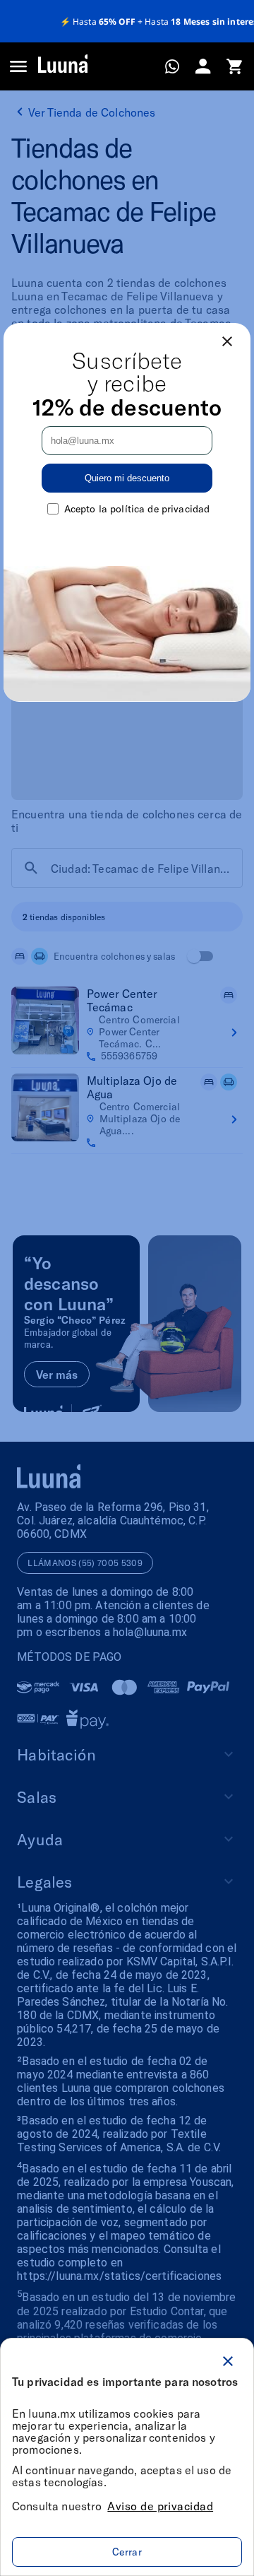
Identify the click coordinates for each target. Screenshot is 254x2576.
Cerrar (127, 2552)
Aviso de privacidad (160, 2506)
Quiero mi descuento (127, 478)
